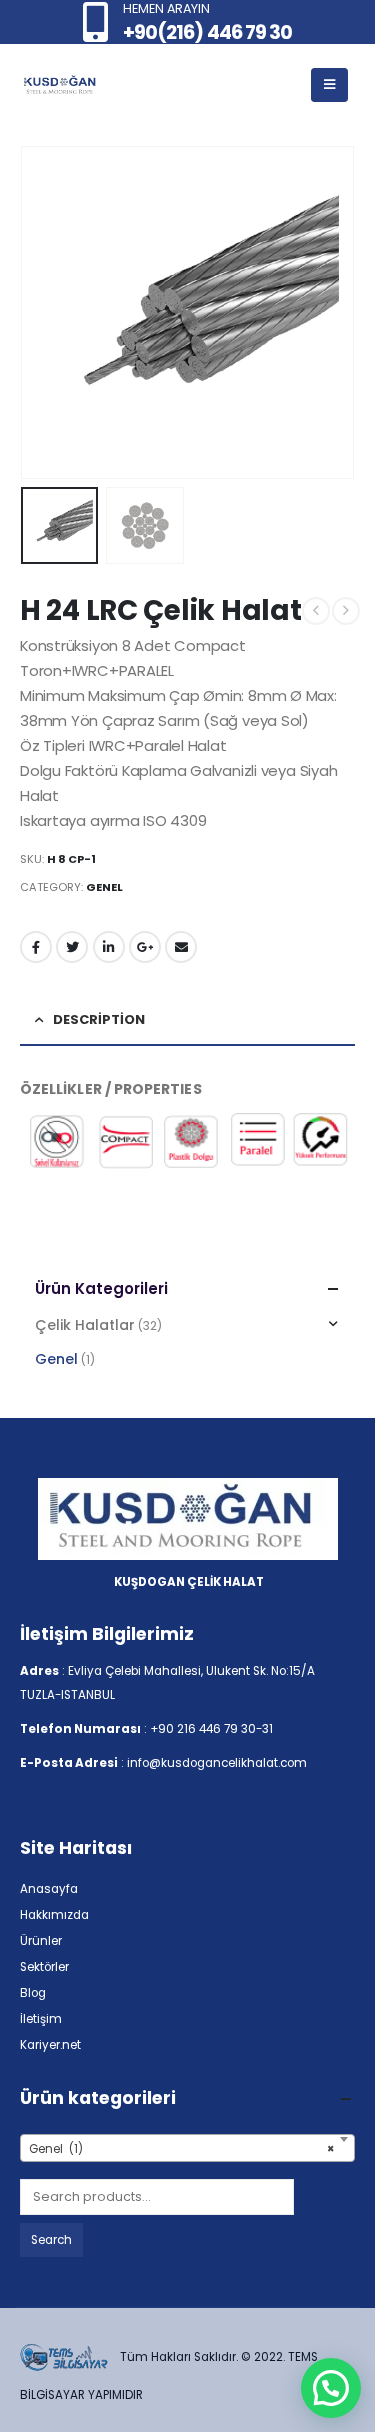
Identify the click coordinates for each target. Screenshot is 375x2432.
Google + (145, 947)
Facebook (36, 947)
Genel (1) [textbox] (181, 2149)
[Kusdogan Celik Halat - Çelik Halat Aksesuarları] (60, 85)
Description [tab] (99, 1019)
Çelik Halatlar (85, 1325)
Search (51, 2240)
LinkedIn (109, 947)
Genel (104, 887)
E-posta (181, 947)
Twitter (72, 947)
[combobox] (187, 2148)
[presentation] (45, 312)
